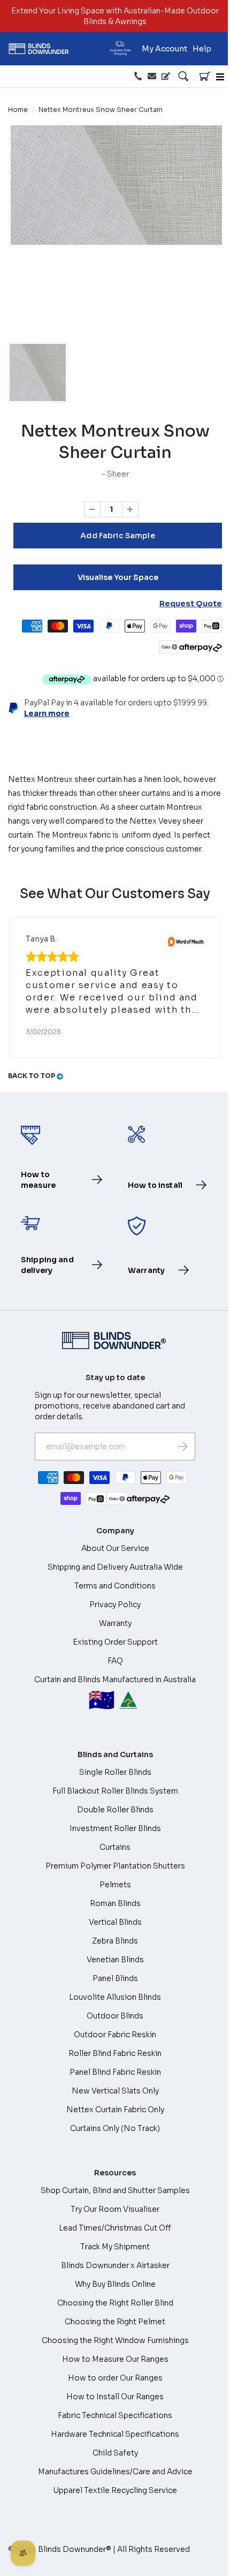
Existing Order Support (115, 1642)
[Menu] (220, 77)
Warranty (115, 1623)
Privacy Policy (115, 1605)
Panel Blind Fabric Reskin (115, 2072)
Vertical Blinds (115, 1922)
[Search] (183, 77)
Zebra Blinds (115, 1941)
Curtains (115, 1847)
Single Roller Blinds (115, 1772)
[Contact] (152, 77)
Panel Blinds (115, 1978)
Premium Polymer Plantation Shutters (115, 1866)
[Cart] (205, 77)
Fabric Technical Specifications (115, 2415)
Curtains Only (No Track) (115, 2128)
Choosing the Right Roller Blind (115, 2303)
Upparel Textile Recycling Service (115, 2490)
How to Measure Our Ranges (115, 2359)
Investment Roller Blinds (115, 1828)
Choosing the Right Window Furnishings (115, 2340)
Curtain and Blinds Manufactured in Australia (115, 1694)
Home (18, 110)
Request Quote (191, 604)
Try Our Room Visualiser (115, 2209)
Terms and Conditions (115, 1586)
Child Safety (115, 2453)
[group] (38, 372)
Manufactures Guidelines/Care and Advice (115, 2472)
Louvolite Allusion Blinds (115, 1997)
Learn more (47, 713)
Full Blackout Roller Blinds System (115, 1791)
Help (202, 49)
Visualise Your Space (118, 577)
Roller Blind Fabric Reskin (115, 2053)
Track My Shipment (115, 2247)
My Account (164, 49)
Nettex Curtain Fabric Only (115, 2110)
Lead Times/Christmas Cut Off (115, 2228)
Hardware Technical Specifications (115, 2434)
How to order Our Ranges (115, 2378)
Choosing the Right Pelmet (115, 2322)
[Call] (138, 77)
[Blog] (166, 77)
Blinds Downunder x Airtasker (115, 2265)
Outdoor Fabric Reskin (115, 2035)
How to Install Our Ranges (115, 2397)
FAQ (115, 1661)
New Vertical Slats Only (115, 2091)
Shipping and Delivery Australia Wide (115, 1567)
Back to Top (32, 1076)
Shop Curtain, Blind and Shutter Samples (115, 2190)
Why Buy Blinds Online (115, 2284)
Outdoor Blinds (115, 2016)
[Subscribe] (182, 1447)
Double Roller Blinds (115, 1810)
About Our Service (115, 1548)
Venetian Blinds (115, 1960)
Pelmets (115, 1885)
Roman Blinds (115, 1903)
